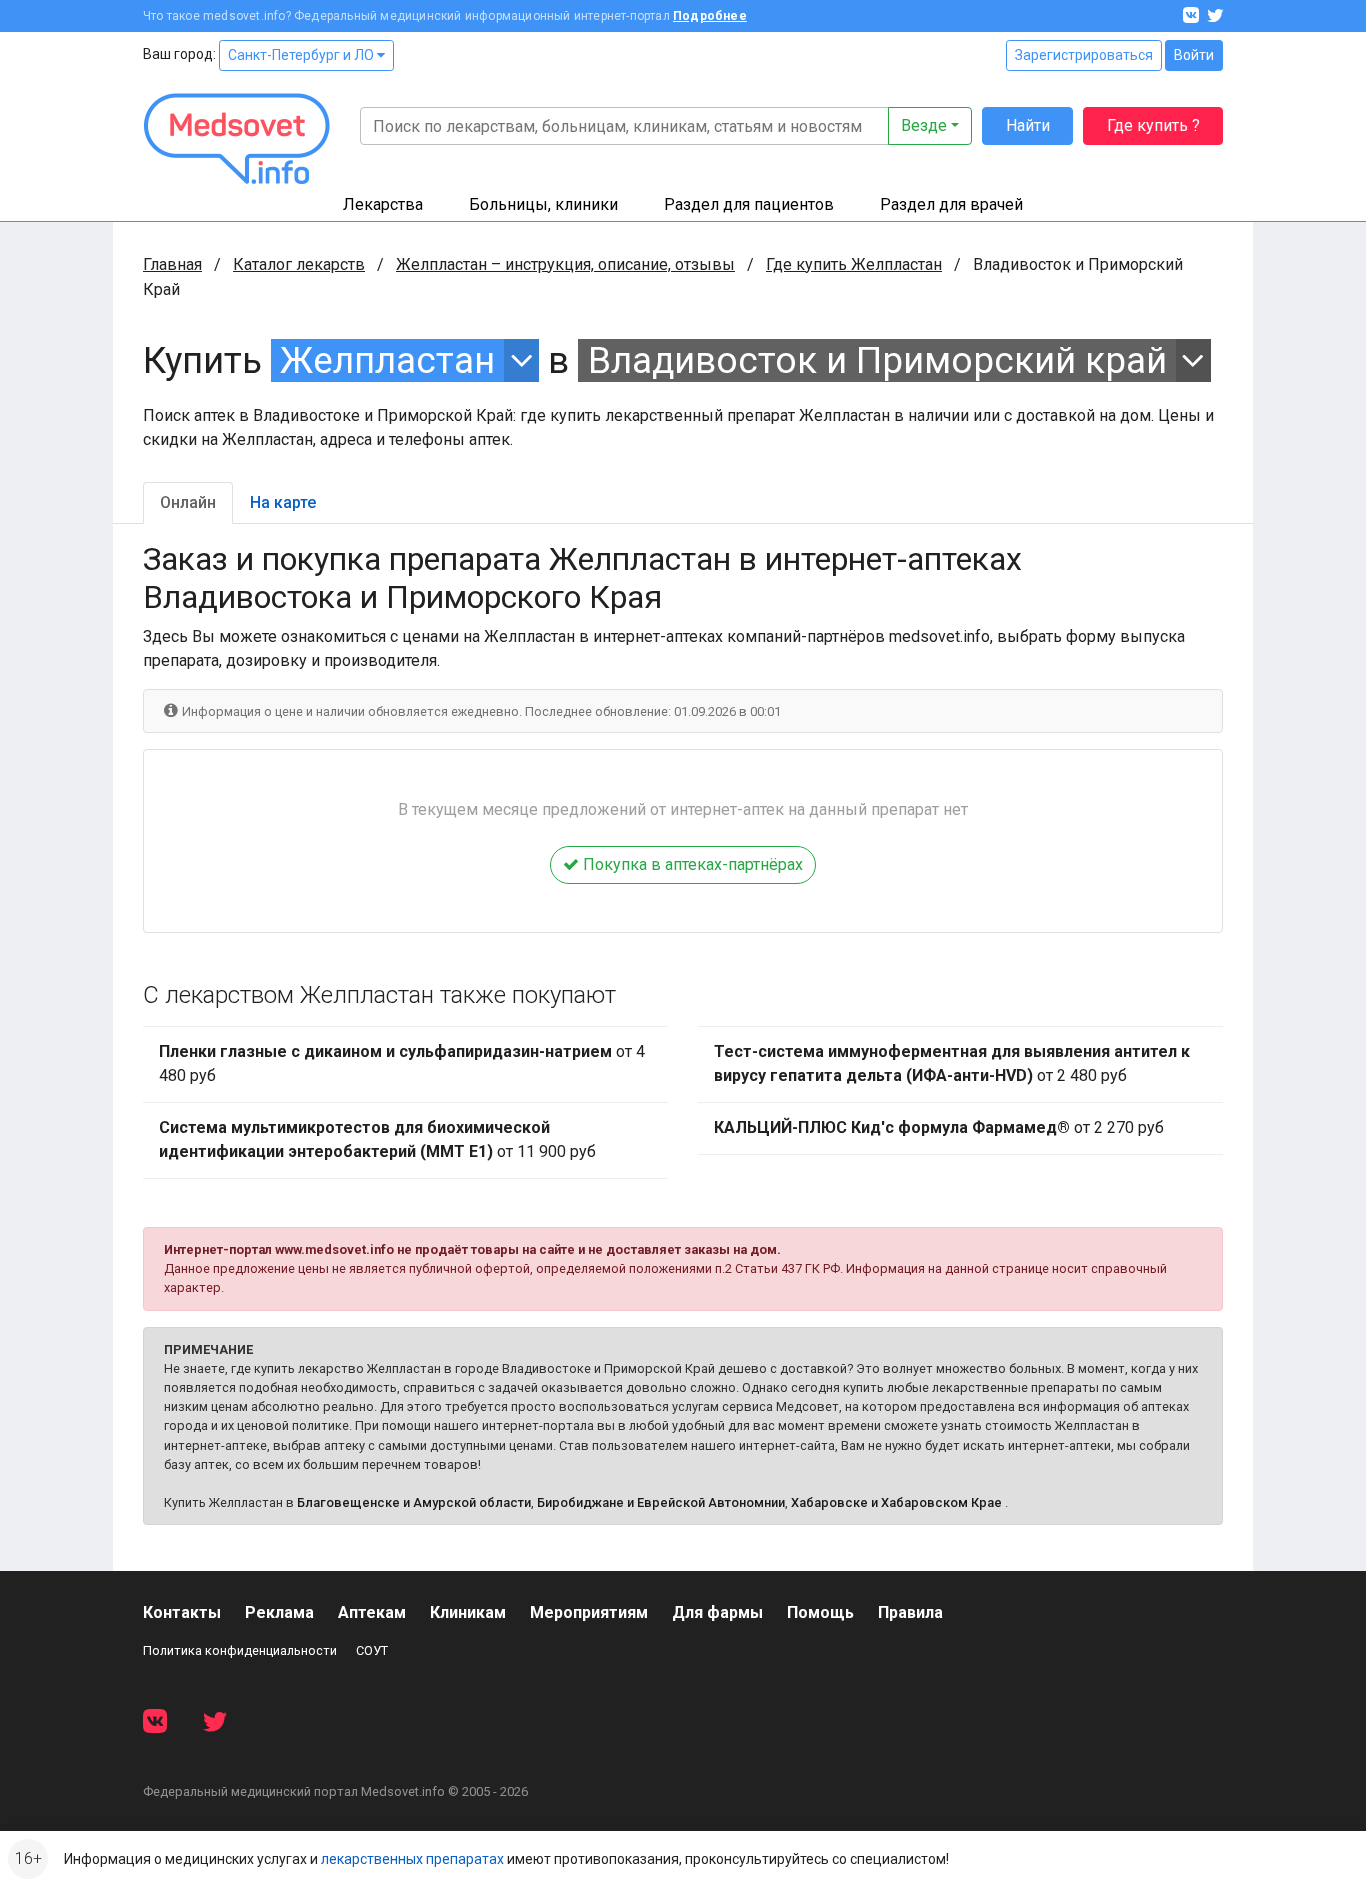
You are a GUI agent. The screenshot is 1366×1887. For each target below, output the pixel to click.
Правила (910, 1612)
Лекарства (383, 204)
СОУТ (372, 1650)
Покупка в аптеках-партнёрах (691, 864)
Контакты (182, 1612)
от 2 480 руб (952, 1063)
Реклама (279, 1612)
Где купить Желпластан (854, 264)
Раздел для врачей (951, 204)
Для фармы (717, 1612)
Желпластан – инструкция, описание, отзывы (565, 264)
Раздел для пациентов (749, 204)
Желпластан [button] (387, 360)
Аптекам (372, 1612)
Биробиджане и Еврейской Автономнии (661, 1502)
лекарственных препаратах (412, 1859)
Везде (924, 125)
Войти (1194, 55)
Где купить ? (1153, 125)
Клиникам (468, 1612)
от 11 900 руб (377, 1139)
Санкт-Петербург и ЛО (302, 55)
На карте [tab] (283, 502)
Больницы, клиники (543, 204)
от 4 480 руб (402, 1063)
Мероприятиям (589, 1612)
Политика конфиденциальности (240, 1650)
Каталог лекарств (299, 264)
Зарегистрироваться (1084, 55)
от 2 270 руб (939, 1127)
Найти (1028, 125)
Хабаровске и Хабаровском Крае (896, 1502)
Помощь (820, 1612)
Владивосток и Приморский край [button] (877, 360)
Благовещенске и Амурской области (414, 1502)
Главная (172, 264)
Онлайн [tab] (188, 502)
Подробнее (710, 16)
